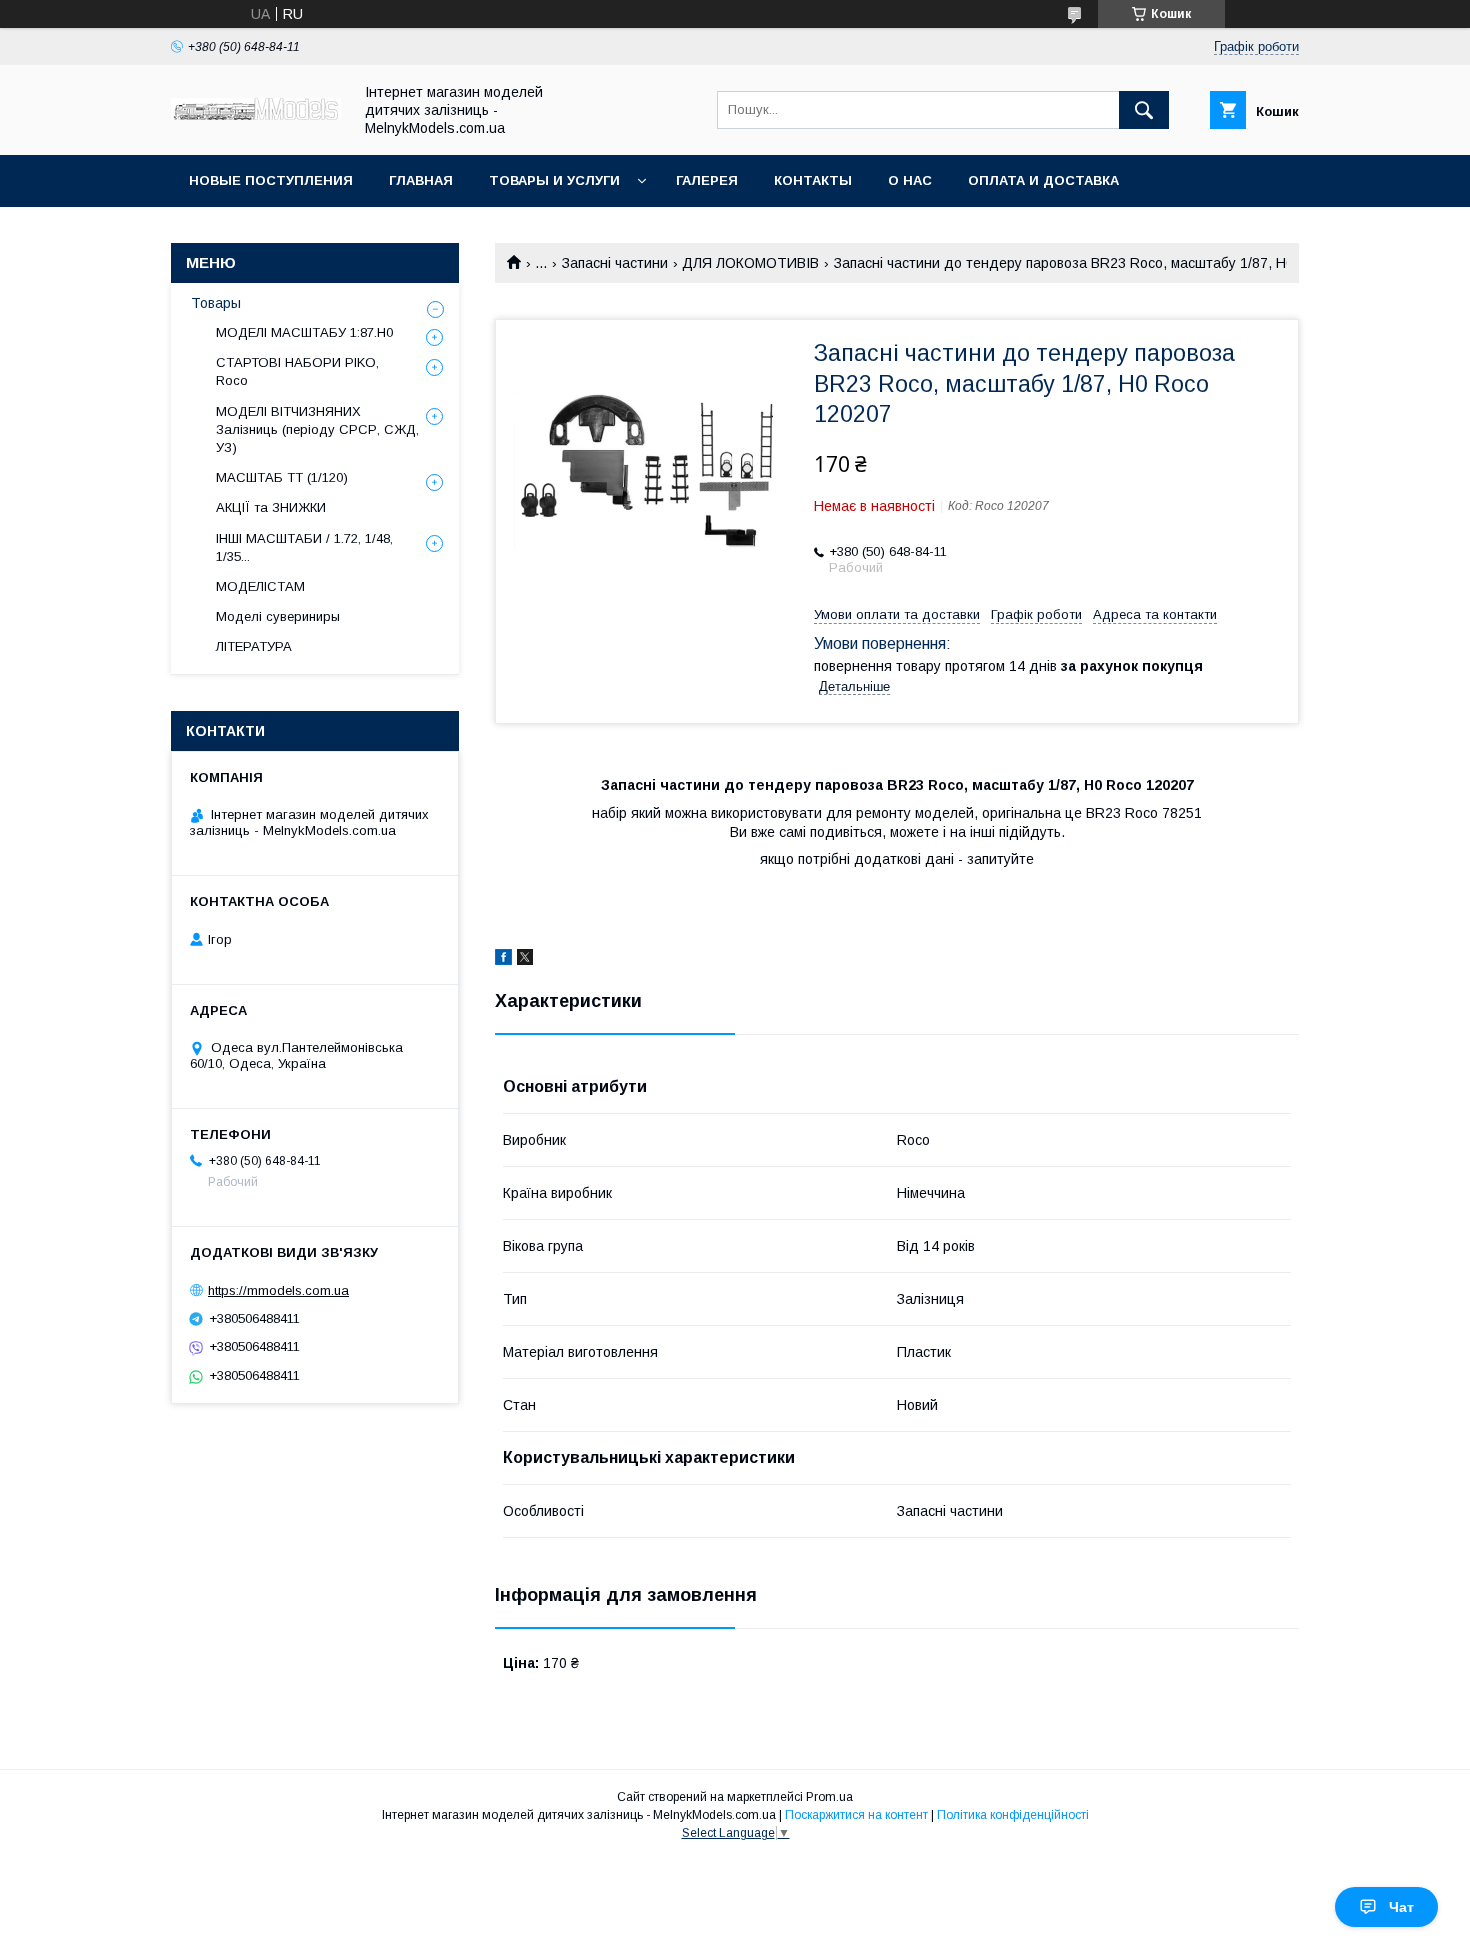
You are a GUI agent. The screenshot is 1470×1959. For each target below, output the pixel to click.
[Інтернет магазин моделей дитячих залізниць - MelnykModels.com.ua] (256, 115)
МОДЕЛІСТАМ (260, 586)
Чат (1401, 1907)
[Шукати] (1144, 110)
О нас (910, 180)
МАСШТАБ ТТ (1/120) (282, 477)
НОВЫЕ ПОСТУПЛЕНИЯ (271, 180)
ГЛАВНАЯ (421, 180)
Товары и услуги (554, 180)
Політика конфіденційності (1013, 1815)
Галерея (707, 180)
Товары (216, 303)
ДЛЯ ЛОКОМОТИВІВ (750, 263)
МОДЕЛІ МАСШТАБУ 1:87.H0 (304, 332)
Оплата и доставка (1043, 180)
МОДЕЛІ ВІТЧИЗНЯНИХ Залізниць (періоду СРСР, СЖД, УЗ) (317, 429)
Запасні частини (615, 263)
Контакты (813, 180)
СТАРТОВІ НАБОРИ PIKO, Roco (297, 371)
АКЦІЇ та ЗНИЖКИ (271, 507)
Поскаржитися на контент (856, 1815)
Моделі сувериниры (278, 616)
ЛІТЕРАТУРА (254, 646)
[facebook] (503, 960)
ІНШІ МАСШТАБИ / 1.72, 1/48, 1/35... (304, 547)
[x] (525, 960)
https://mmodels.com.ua (278, 1290)
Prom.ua (829, 1797)
